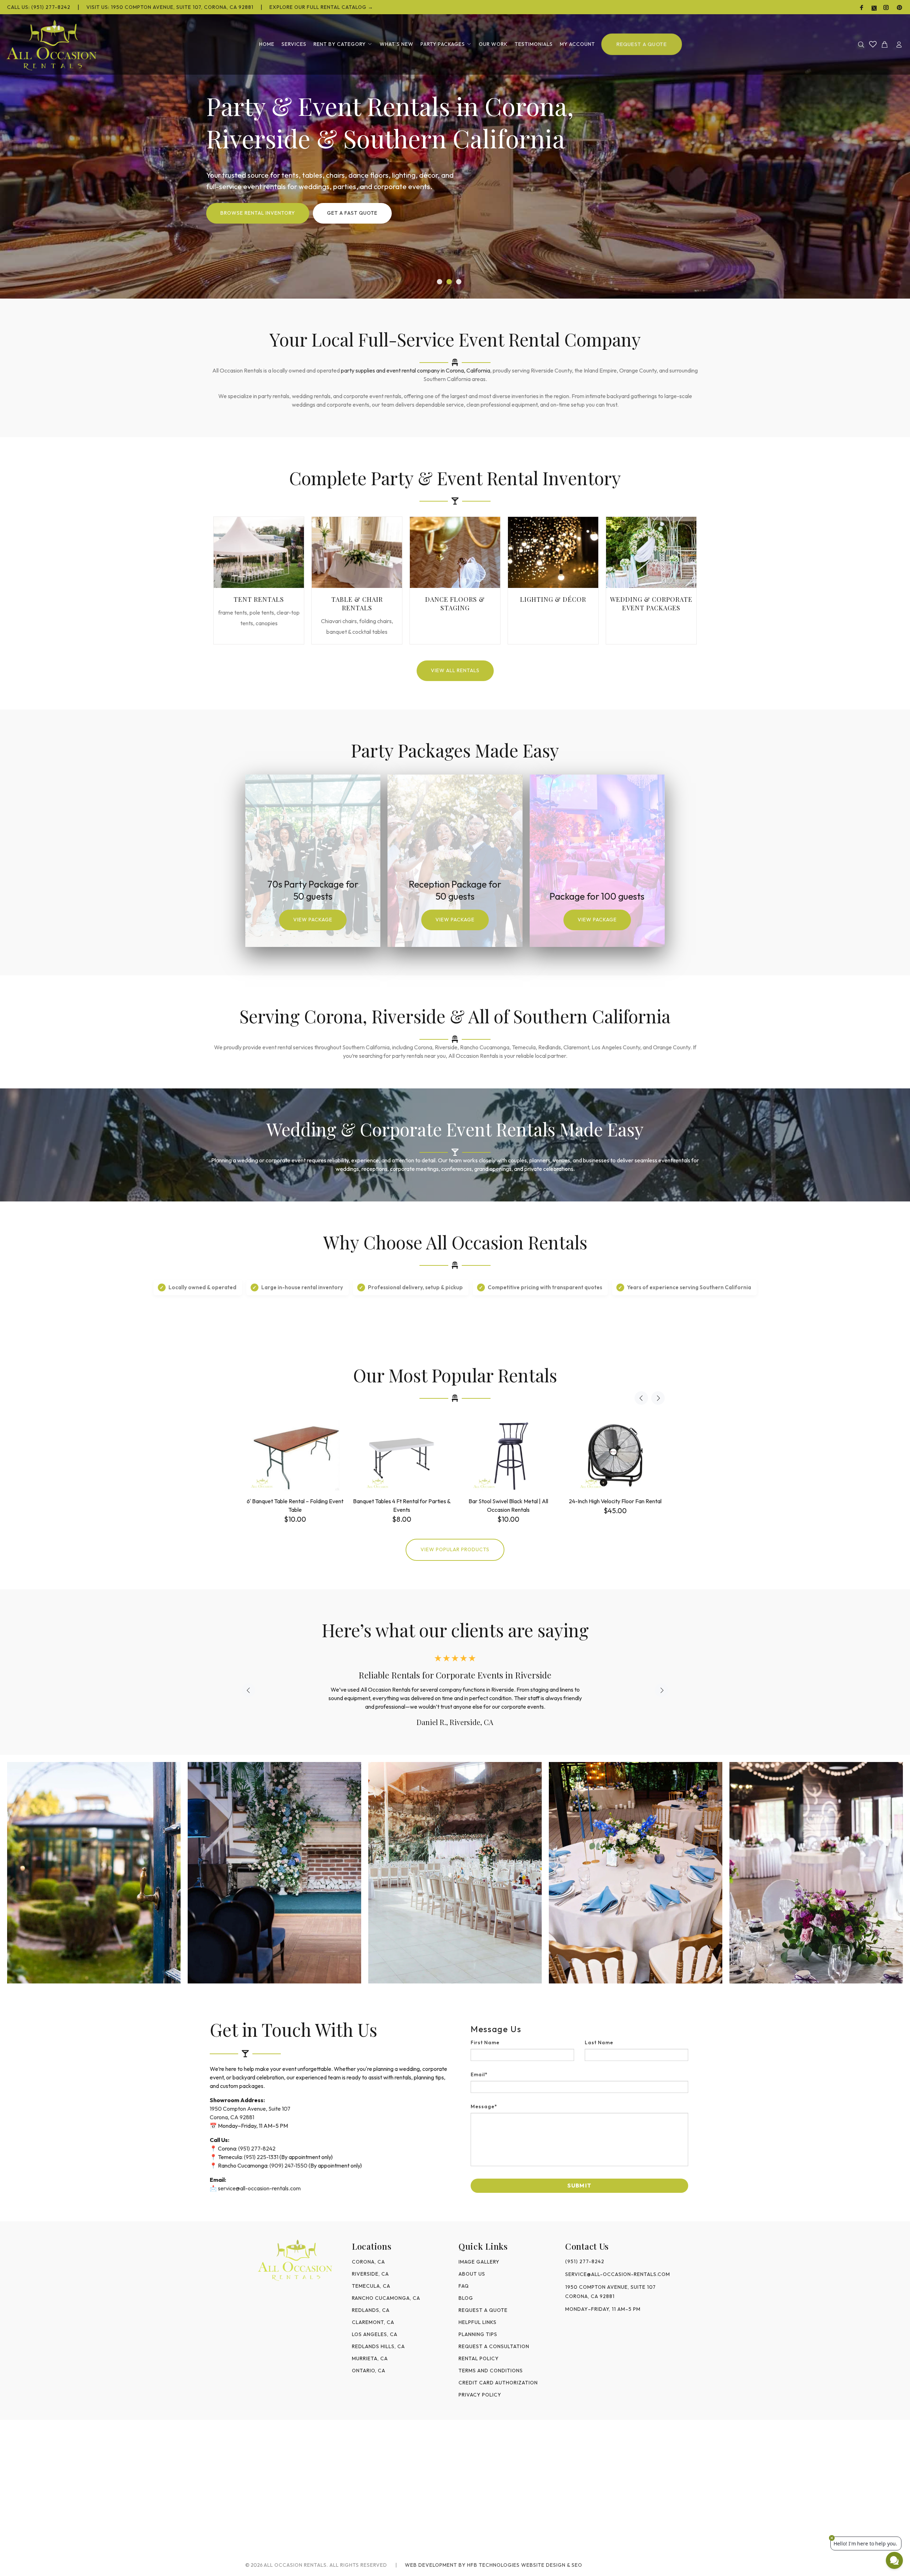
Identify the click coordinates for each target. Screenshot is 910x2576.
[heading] (579, 2029)
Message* (484, 2106)
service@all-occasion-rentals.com (259, 2188)
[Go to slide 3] (459, 282)
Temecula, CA (371, 2286)
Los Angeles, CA (375, 2334)
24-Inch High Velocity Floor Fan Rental (615, 1501)
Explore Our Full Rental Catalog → (321, 7)
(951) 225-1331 (261, 2157)
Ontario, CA (369, 2371)
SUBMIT (579, 2185)
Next (658, 1398)
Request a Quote (483, 2310)
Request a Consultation (494, 2346)
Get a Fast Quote (352, 213)
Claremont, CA (373, 2322)
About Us (472, 2274)
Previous (641, 1398)
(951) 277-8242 (257, 2148)
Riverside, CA (370, 2274)
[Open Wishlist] (873, 44)
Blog (466, 2298)
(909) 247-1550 (288, 2165)
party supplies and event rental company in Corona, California (416, 370)
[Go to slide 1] (440, 282)
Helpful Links (478, 2322)
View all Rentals (455, 670)
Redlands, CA (371, 2310)
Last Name (599, 2042)
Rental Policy (479, 2358)
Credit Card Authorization (498, 2383)
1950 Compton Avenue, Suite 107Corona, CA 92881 (611, 2292)
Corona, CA (368, 2262)
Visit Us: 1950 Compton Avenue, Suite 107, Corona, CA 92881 (170, 7)
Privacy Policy (480, 2395)
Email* (479, 2074)
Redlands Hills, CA (378, 2346)
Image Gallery (479, 2262)
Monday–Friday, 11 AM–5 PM (603, 2309)
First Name (485, 2042)
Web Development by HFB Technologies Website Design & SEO (494, 2565)
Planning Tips (478, 2334)
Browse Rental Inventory (258, 213)
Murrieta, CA (370, 2358)
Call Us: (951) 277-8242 (39, 7)
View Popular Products (455, 1549)
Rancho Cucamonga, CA (386, 2298)
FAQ (464, 2286)
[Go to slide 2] (449, 282)
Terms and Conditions (491, 2371)
